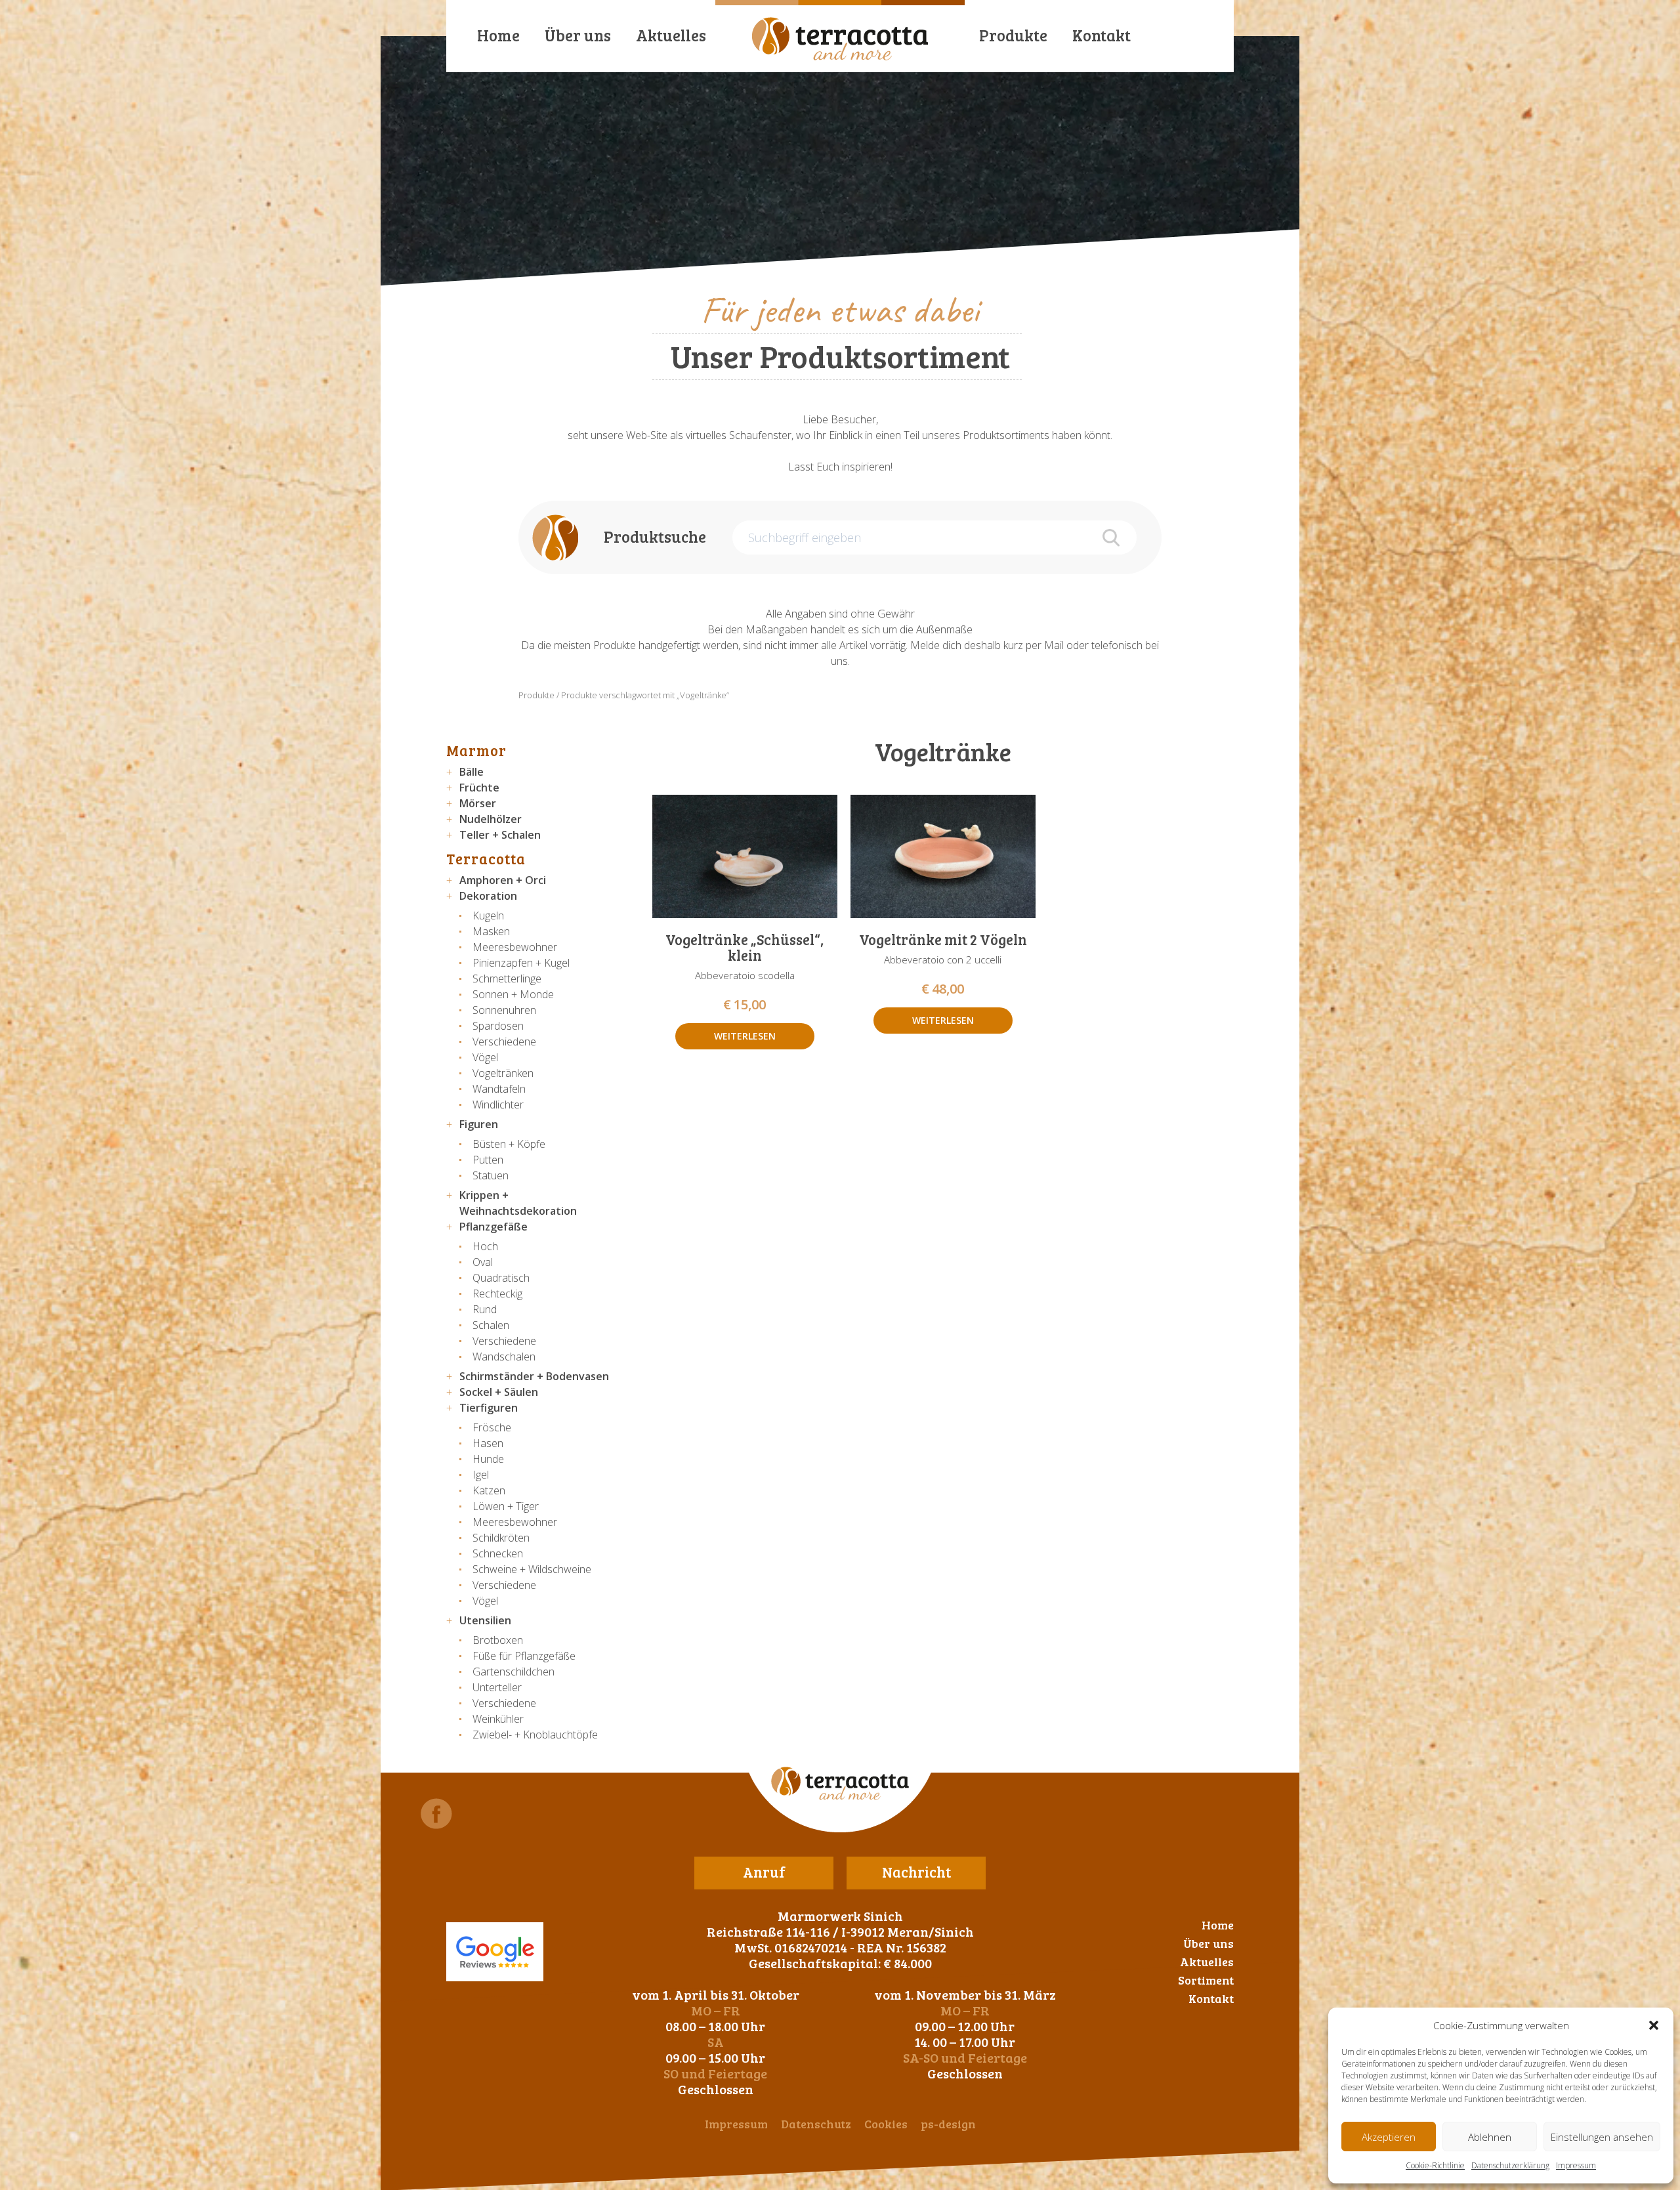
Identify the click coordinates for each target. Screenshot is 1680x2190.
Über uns (578, 35)
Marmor (476, 750)
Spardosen (498, 1026)
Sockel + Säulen (499, 1392)
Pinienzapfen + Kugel (521, 963)
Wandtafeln (499, 1089)
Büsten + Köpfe (509, 1144)
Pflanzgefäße (493, 1227)
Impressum (1576, 2165)
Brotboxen (498, 1640)
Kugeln (488, 916)
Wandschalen (504, 1357)
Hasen (488, 1443)
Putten (488, 1160)
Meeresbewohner (515, 947)
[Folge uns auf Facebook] (436, 1814)
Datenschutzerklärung (1510, 2165)
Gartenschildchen (514, 1672)
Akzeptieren (1389, 2137)
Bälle (472, 772)
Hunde (488, 1459)
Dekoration (488, 896)
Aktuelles (671, 35)
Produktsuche (655, 537)
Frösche (492, 1427)
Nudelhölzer (491, 819)
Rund (485, 1309)
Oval (483, 1262)
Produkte (1013, 35)
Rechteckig (497, 1294)
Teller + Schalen (500, 835)
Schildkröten (501, 1538)
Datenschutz (816, 2124)
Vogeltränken (503, 1073)
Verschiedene (504, 1042)
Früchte (479, 788)
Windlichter (498, 1105)
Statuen (491, 1175)
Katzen (489, 1490)
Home (498, 35)
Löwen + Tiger (506, 1506)
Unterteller (497, 1687)
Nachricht (916, 1872)
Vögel (485, 1057)
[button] (1654, 2025)
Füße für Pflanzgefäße (524, 1656)
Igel (481, 1475)
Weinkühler (498, 1719)
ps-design (948, 2124)
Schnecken (498, 1553)
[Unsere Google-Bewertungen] (495, 1952)
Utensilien (485, 1620)
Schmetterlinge (507, 979)
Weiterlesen (745, 1036)
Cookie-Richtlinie (1435, 2165)
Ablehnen (1490, 2137)
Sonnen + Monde (513, 994)
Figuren (479, 1124)
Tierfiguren (489, 1408)
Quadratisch (501, 1278)
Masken (491, 931)
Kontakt (1102, 35)
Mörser (478, 803)
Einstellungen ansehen (1602, 2137)
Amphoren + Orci (503, 880)
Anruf (764, 1872)
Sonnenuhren (504, 1010)
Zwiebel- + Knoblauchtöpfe (535, 1735)
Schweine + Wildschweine (532, 1569)
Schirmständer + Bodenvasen (534, 1376)
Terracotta (486, 858)
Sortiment (1206, 1980)
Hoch (485, 1246)
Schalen (491, 1325)
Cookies (886, 2124)
